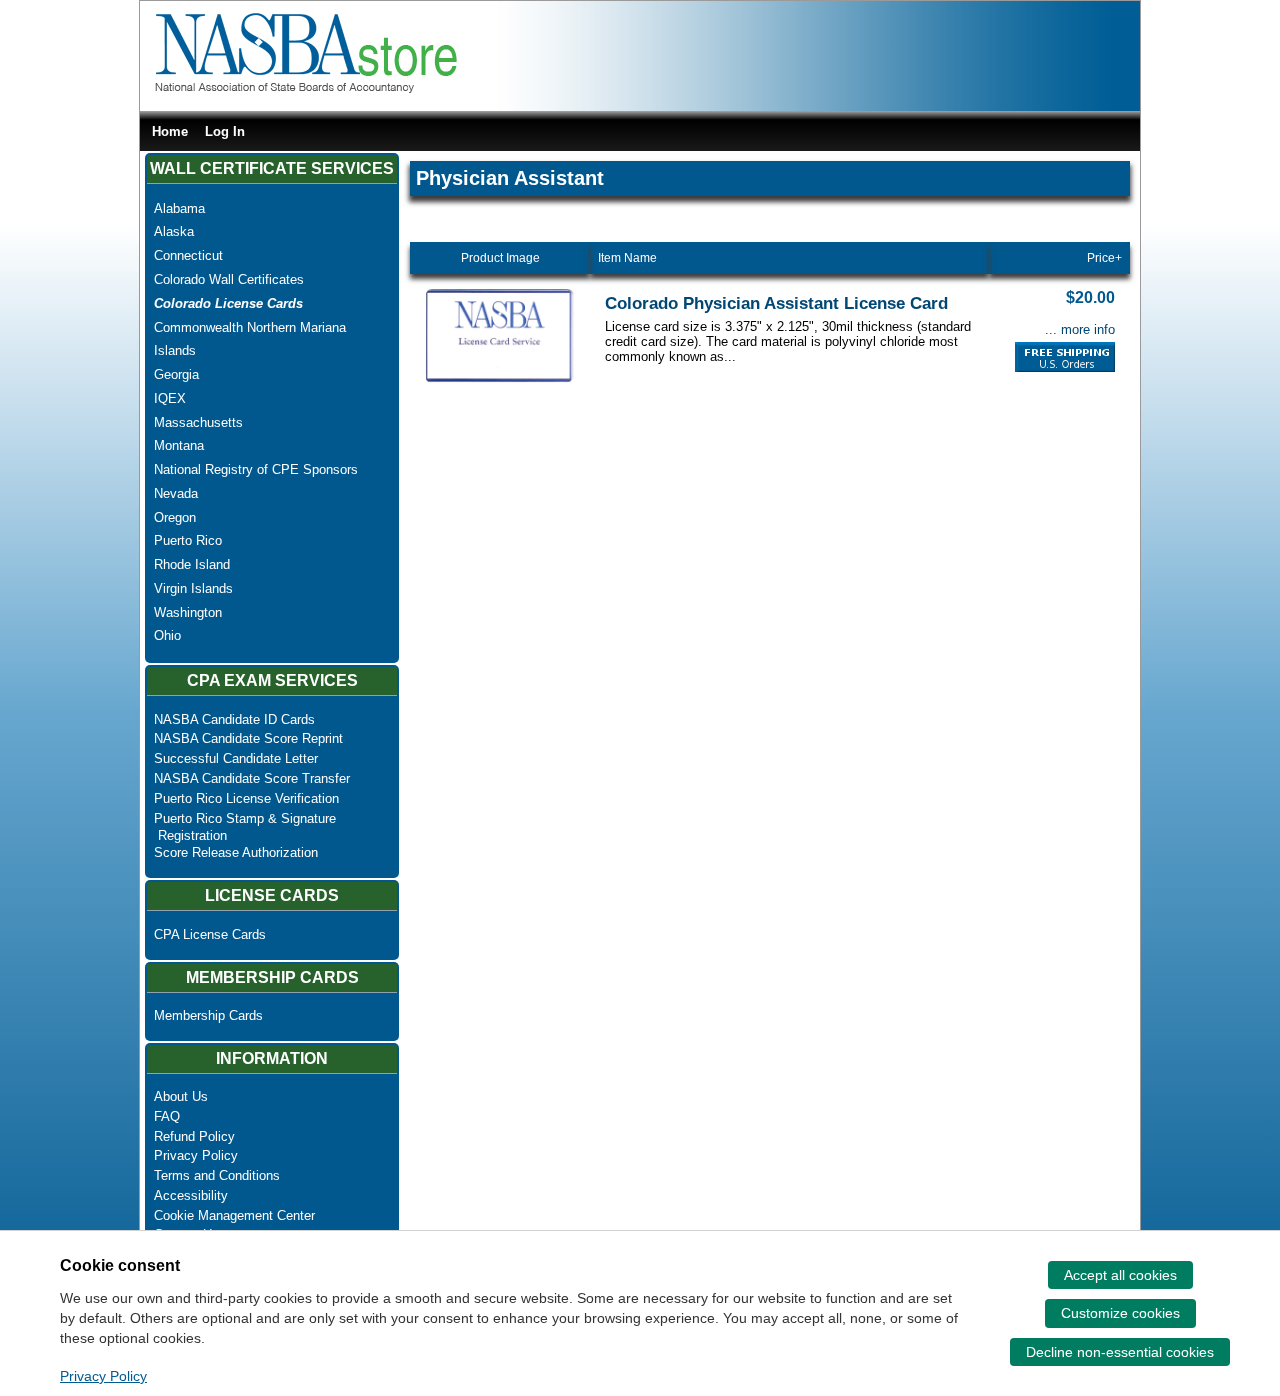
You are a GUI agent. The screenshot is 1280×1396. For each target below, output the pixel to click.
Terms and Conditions (217, 1175)
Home (170, 131)
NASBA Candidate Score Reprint (248, 738)
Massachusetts (198, 422)
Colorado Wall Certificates (229, 279)
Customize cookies (1120, 1313)
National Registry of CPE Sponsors (256, 469)
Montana (179, 445)
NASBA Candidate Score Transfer (252, 778)
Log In (225, 131)
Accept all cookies (1120, 1275)
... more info (1080, 329)
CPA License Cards (210, 934)
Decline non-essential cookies (1120, 1352)
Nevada (176, 493)
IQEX (170, 398)
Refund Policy (194, 1136)
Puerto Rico (188, 540)
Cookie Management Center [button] (234, 1215)
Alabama (179, 208)
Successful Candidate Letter (236, 758)
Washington (188, 612)
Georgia (176, 374)
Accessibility (191, 1195)
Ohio (167, 635)
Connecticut (188, 255)
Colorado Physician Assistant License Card (776, 303)
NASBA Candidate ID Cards (234, 719)
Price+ (1104, 258)
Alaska (174, 231)
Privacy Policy (196, 1155)
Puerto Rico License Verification (246, 798)
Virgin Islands (193, 588)
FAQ (167, 1116)
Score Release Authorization (236, 852)
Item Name (627, 258)
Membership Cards (208, 1015)
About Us (181, 1096)
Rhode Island (192, 564)
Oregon (175, 517)
